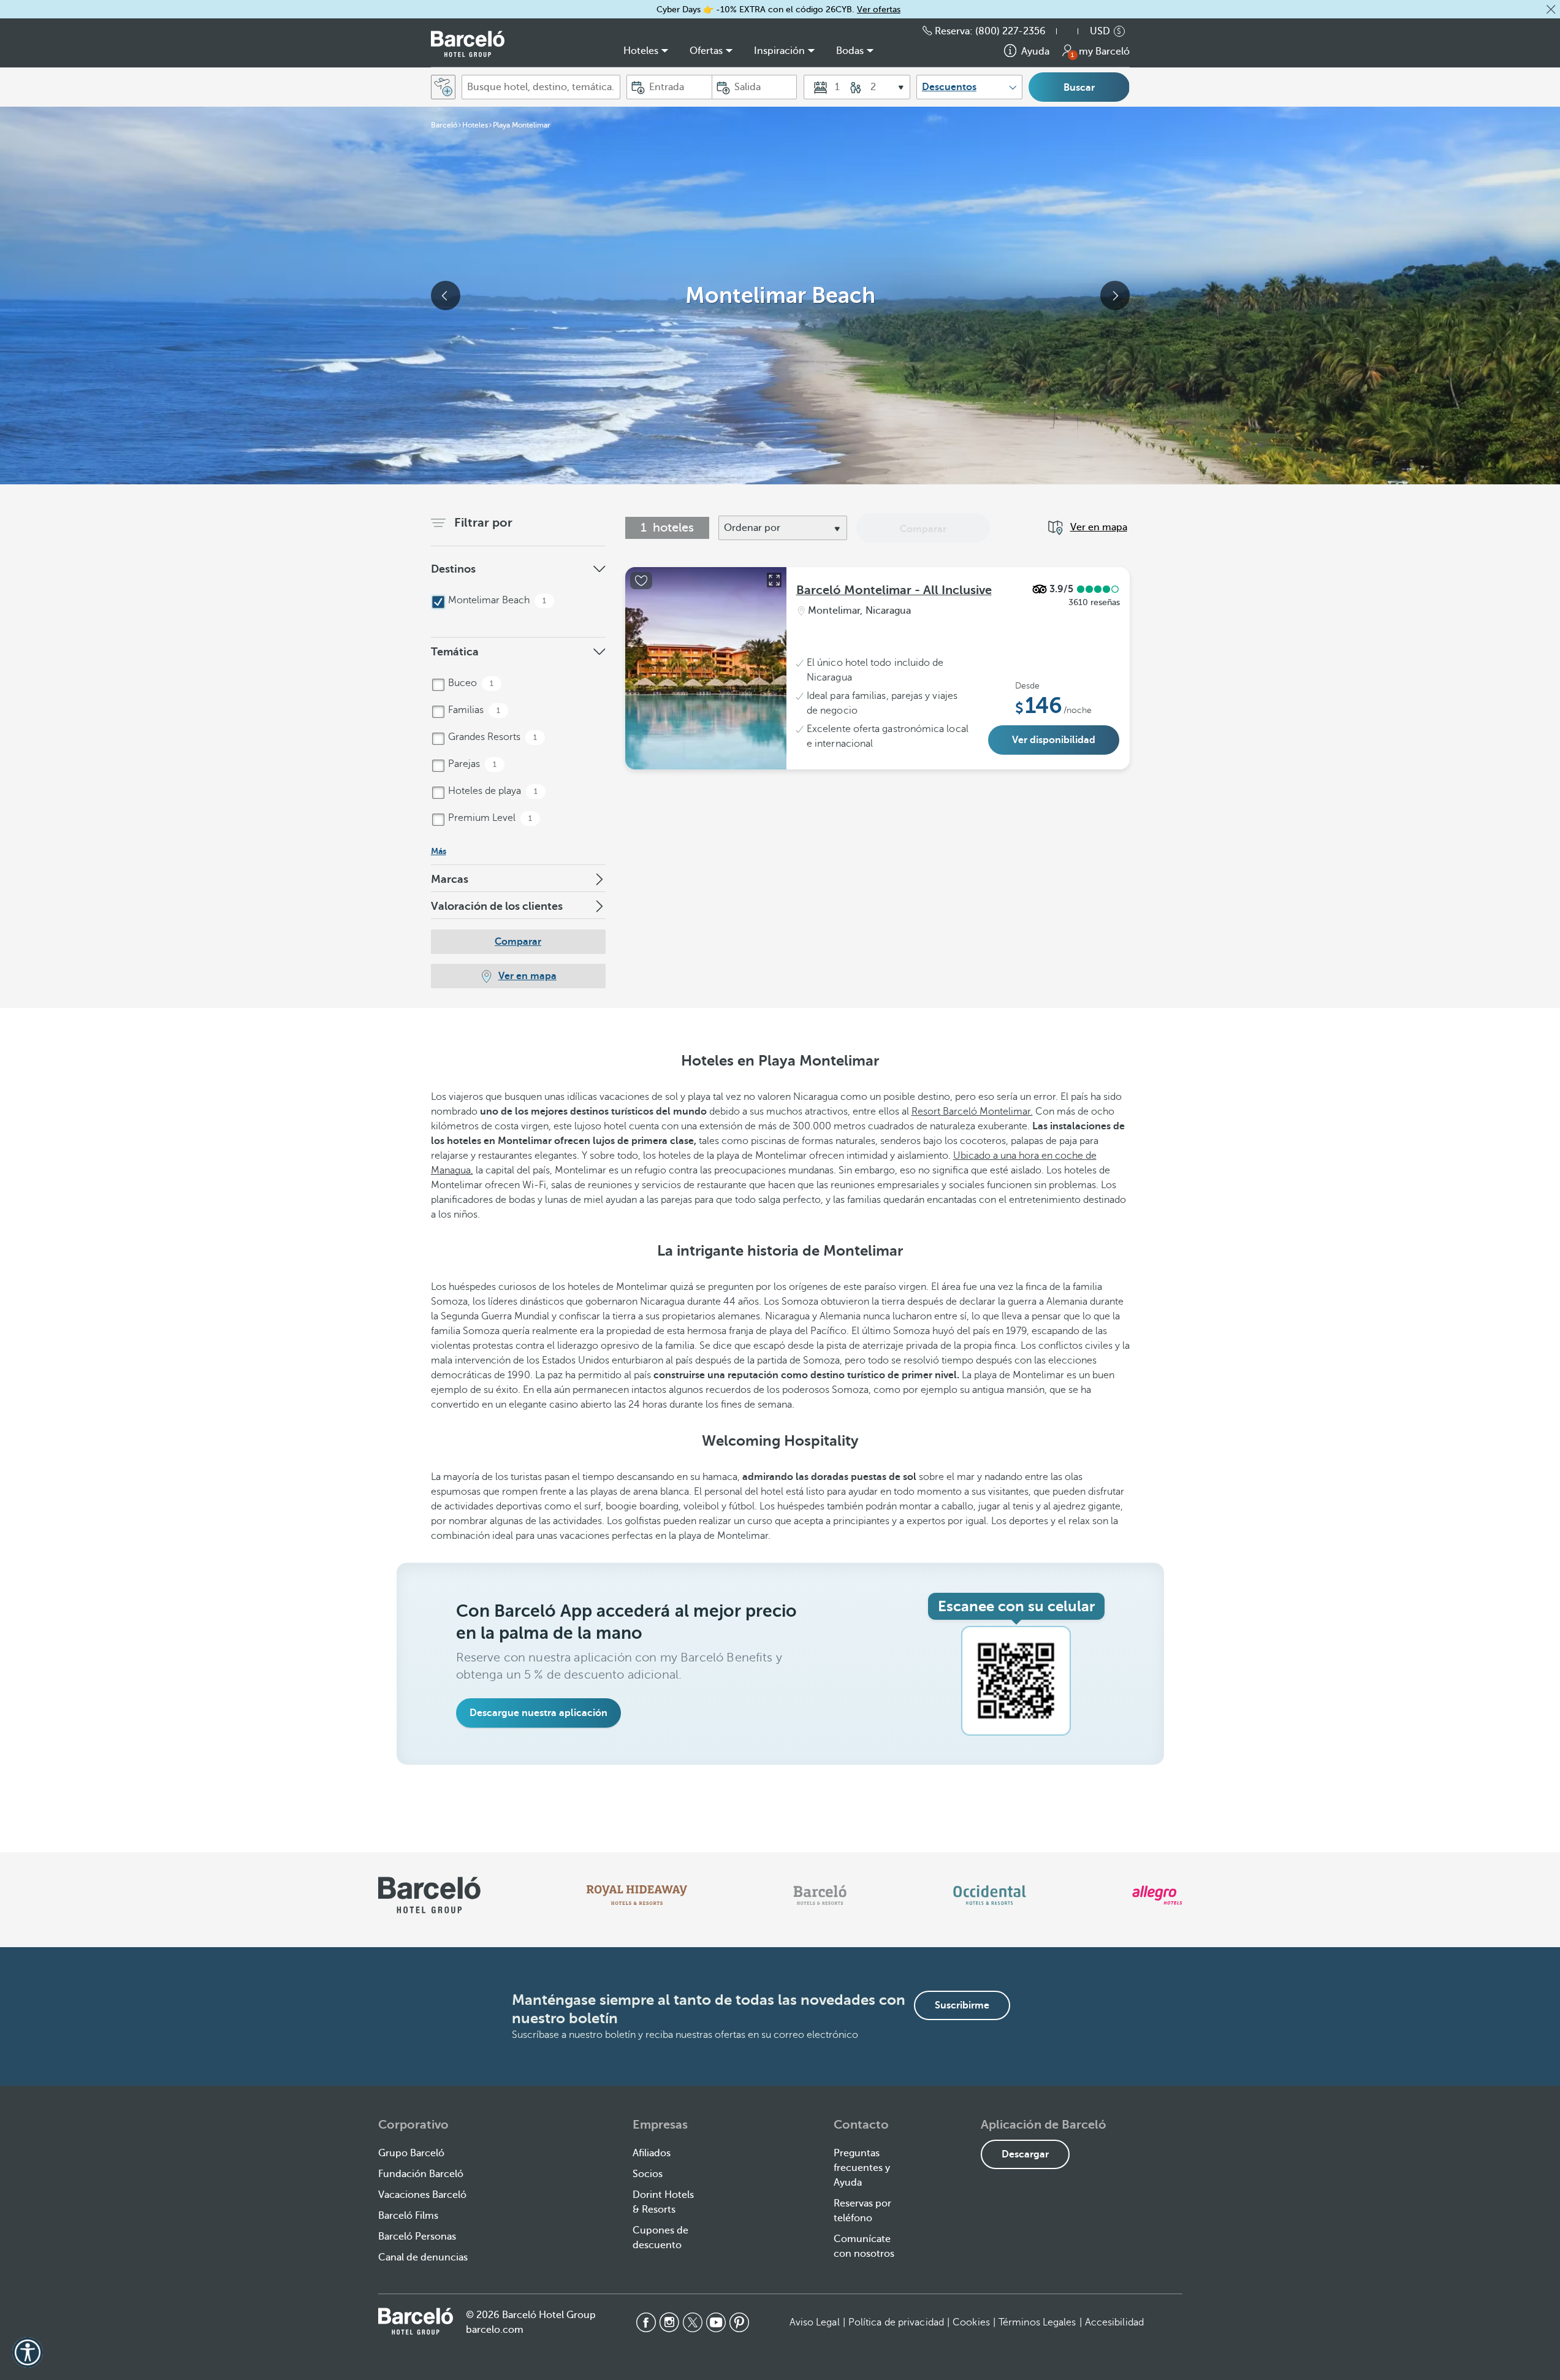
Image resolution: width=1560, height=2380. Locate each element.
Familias (473, 710)
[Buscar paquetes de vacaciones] (443, 87)
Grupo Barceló (411, 2153)
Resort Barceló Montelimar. (972, 1112)
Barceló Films (408, 2216)
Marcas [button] (450, 879)
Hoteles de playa (492, 791)
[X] (693, 2322)
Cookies (971, 2322)
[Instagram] (669, 2322)
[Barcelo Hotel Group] (416, 2321)
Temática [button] (455, 652)
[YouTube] (716, 2322)
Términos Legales (1037, 2322)
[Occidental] (990, 1895)
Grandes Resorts (491, 737)
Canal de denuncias (423, 2257)
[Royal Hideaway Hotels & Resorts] (637, 1895)
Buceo (470, 683)
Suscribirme (962, 2005)
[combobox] (541, 87)
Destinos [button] (453, 569)
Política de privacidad (896, 2322)
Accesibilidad (1114, 2322)
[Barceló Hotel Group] (468, 44)
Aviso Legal (815, 2322)
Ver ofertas (879, 10)
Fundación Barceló (421, 2174)
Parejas (471, 764)
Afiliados (652, 2153)
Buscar (1079, 88)
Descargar (1025, 2154)
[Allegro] (1157, 1895)
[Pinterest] (739, 2322)
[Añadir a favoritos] (641, 581)
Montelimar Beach (496, 600)
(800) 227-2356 (1010, 31)
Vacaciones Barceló (422, 2195)
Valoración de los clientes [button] (497, 906)
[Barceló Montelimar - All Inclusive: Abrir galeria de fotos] (774, 580)
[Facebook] (646, 2322)
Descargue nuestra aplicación (538, 1713)
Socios (648, 2174)
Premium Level (489, 818)
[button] (1551, 9)
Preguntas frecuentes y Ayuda (862, 2168)
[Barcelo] (820, 1895)
